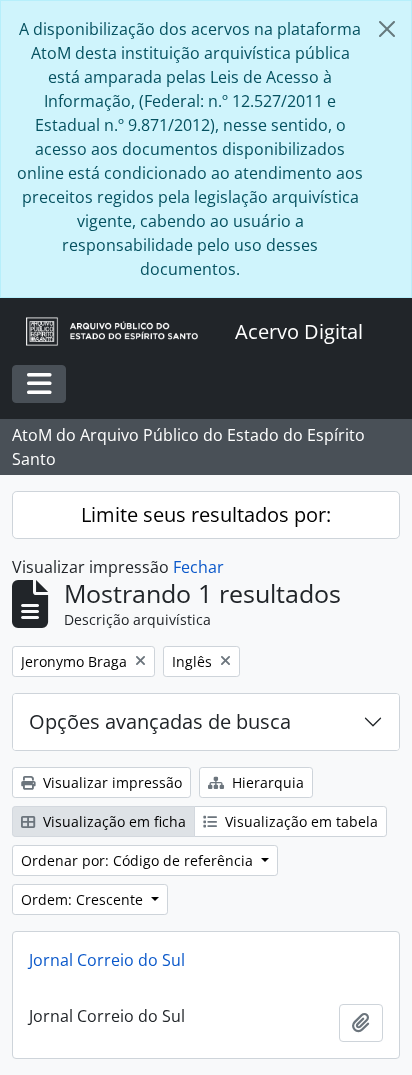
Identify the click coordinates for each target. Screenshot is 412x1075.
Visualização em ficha (112, 821)
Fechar (198, 567)
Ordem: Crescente (84, 899)
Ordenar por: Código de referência (139, 860)
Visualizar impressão (110, 782)
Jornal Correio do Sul (107, 960)
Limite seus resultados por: (206, 514)
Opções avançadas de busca (160, 721)
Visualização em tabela (299, 821)
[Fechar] (387, 29)
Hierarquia (266, 782)
